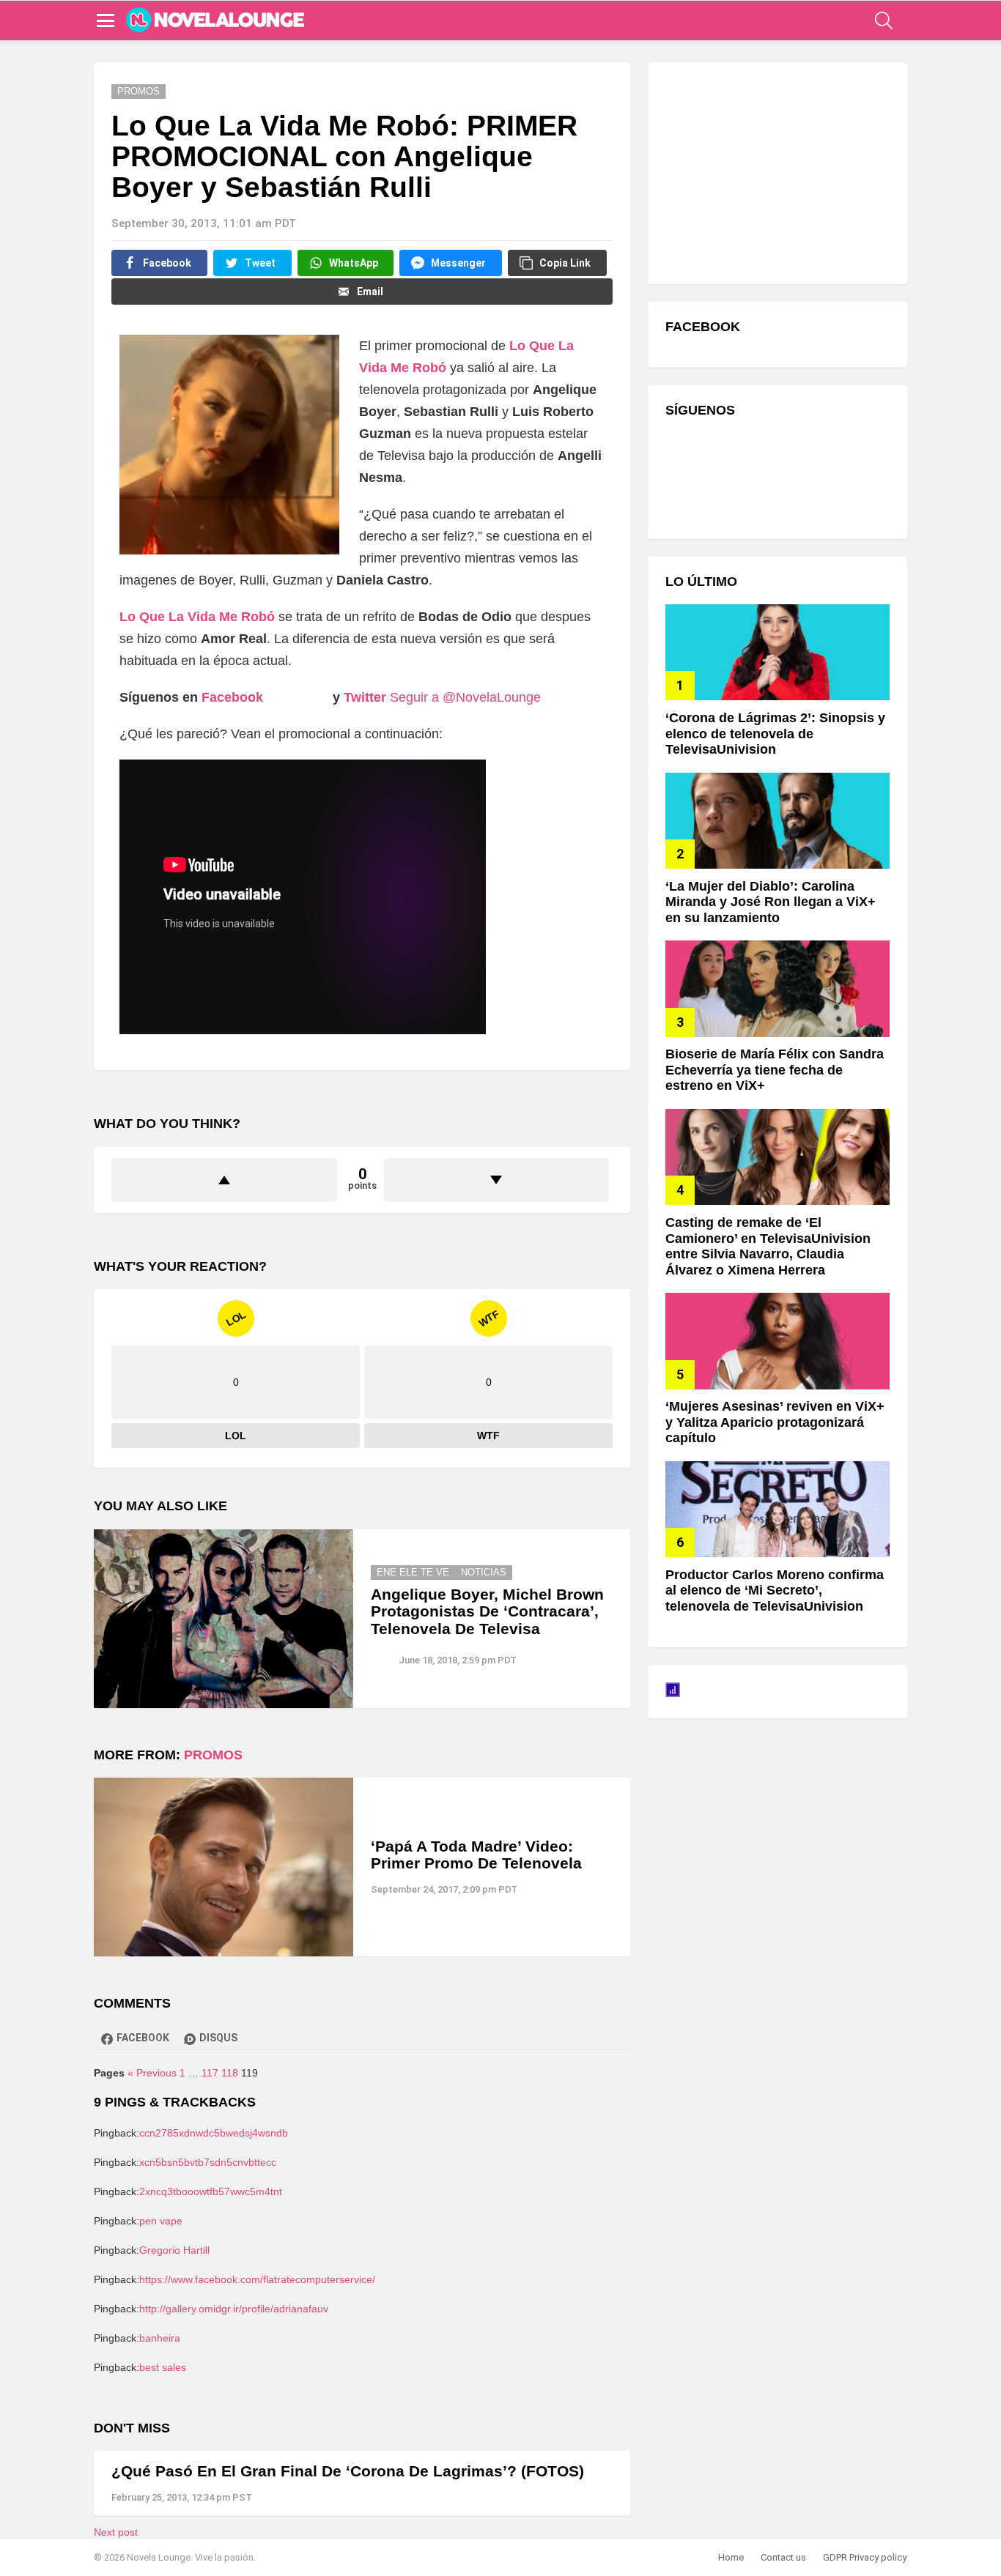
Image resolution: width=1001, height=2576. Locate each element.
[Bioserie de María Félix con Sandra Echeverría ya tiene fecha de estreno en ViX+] (777, 988)
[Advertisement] (775, 171)
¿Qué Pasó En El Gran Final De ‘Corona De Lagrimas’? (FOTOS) (348, 2471)
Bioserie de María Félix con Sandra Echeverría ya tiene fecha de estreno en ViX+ (775, 1070)
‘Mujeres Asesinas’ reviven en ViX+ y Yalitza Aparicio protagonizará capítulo (775, 1422)
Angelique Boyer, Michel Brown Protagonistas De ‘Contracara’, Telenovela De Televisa (487, 1611)
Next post (116, 2532)
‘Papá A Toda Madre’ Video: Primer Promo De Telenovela (476, 1855)
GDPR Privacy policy (865, 2557)
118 (230, 2073)
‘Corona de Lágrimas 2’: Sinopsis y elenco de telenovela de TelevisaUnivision (775, 734)
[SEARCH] (884, 21)
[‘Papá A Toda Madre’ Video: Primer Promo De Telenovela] (224, 1867)
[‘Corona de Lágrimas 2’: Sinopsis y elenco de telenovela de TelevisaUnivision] (777, 652)
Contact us (783, 2557)
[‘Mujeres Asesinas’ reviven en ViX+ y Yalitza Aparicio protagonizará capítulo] (777, 1341)
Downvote (497, 1180)
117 (210, 2073)
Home (731, 2557)
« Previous (152, 2073)
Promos (213, 1755)
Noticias (484, 1572)
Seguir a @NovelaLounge (465, 697)
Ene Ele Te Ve (413, 1572)
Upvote (224, 1180)
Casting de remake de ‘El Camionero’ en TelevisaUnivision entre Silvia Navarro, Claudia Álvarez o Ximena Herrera (768, 1246)
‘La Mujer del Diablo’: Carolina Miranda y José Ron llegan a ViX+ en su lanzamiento (771, 902)
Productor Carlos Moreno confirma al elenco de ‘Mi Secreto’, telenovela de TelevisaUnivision (775, 1590)
